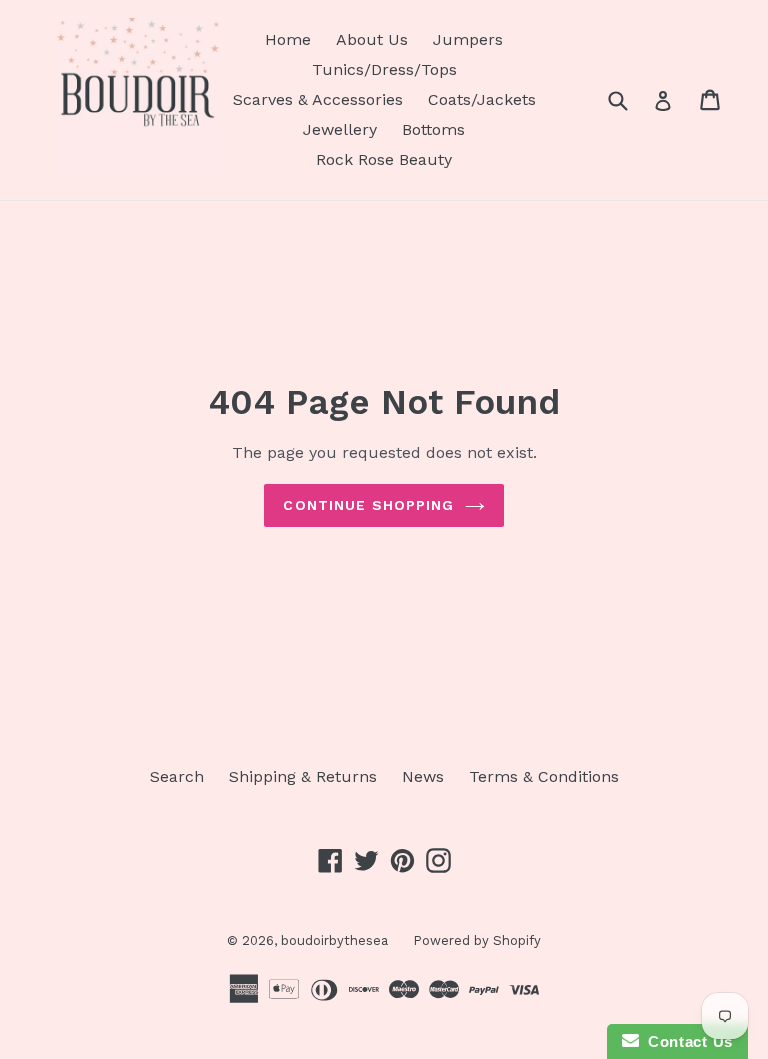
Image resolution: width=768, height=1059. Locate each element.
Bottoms (433, 129)
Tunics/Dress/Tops (384, 69)
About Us (372, 39)
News (423, 776)
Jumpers (468, 39)
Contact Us (686, 1041)
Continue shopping (368, 505)
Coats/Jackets (482, 99)
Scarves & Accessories (318, 99)
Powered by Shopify (477, 940)
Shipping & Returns (303, 776)
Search (177, 776)
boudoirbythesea (334, 940)
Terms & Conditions (544, 776)
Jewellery (340, 129)
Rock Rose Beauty (384, 159)
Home (288, 39)
